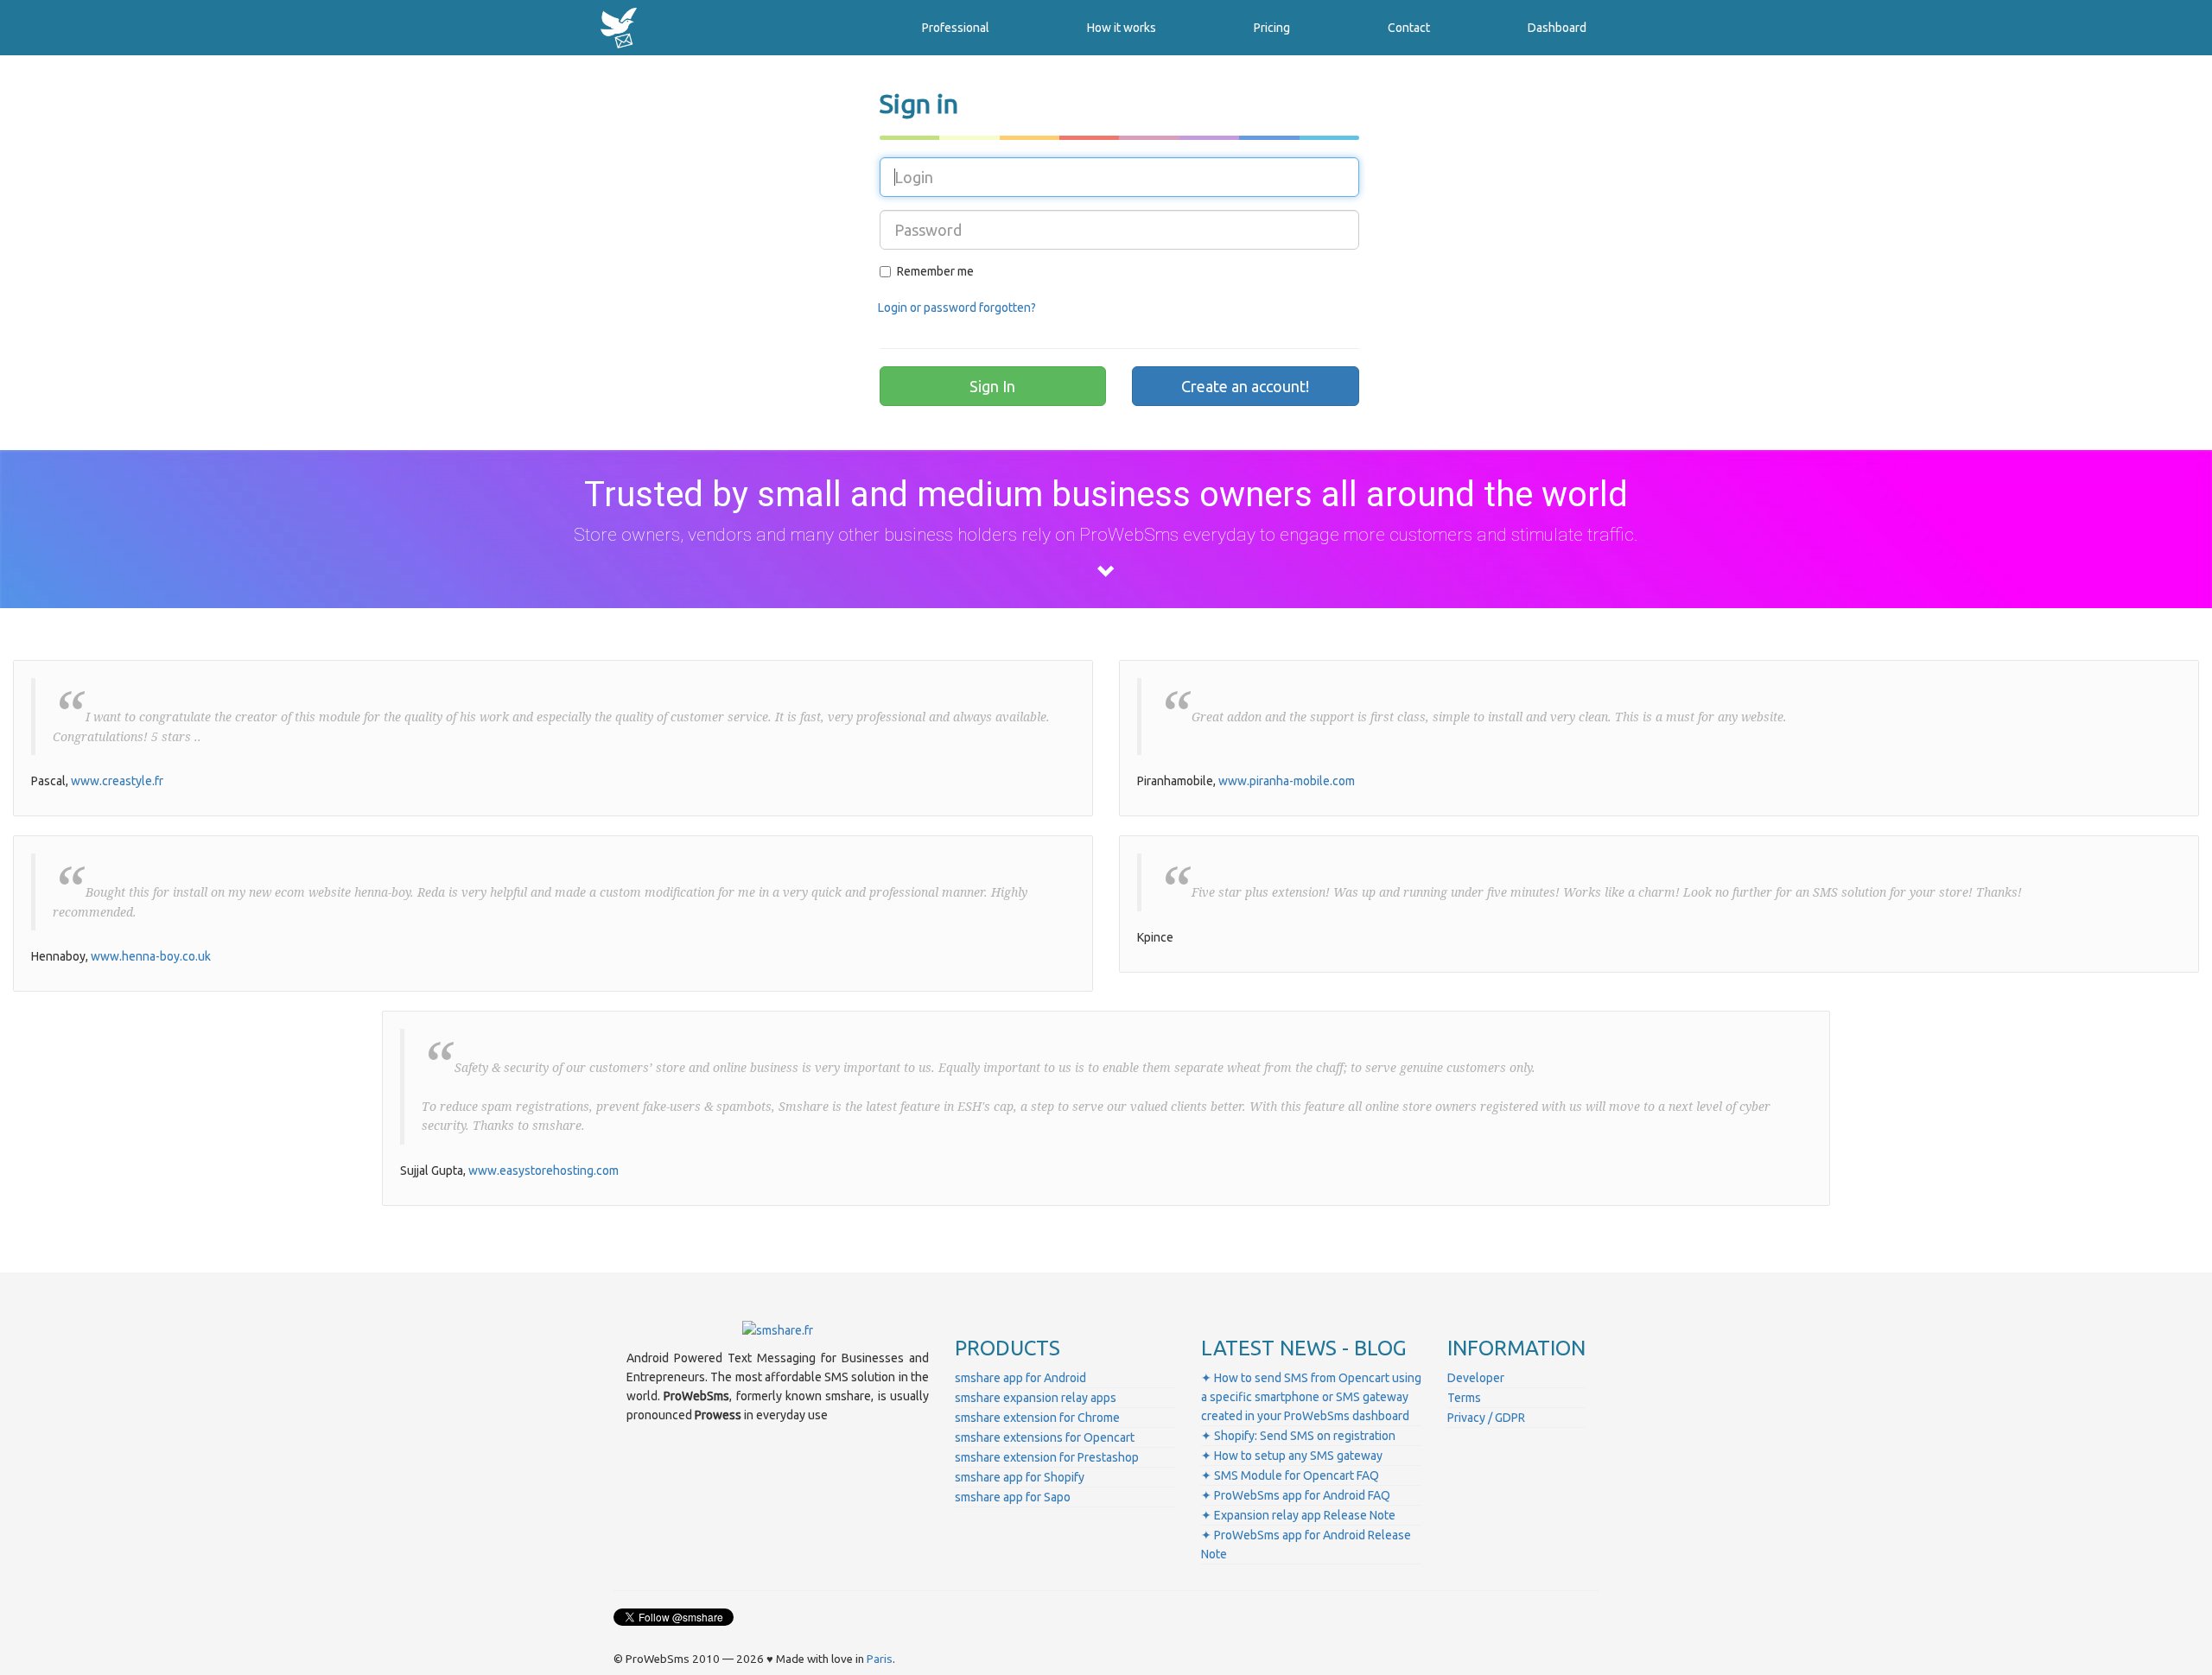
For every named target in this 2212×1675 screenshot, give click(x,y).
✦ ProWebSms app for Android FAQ (1296, 1495)
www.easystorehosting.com (543, 1171)
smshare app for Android (1020, 1378)
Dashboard (1557, 28)
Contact (1409, 28)
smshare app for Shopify (1020, 1477)
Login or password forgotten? (957, 308)
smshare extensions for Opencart (1045, 1437)
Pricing (1272, 28)
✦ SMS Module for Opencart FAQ (1290, 1475)
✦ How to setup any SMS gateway (1292, 1456)
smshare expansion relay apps (1036, 1398)
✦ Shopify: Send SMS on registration (1298, 1436)
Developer (1476, 1378)
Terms (1464, 1398)
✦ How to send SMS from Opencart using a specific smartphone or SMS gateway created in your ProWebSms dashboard (1311, 1397)
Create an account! (1245, 386)
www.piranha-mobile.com (1287, 781)
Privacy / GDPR (1486, 1418)
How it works (1122, 28)
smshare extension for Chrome (1037, 1418)
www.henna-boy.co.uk (151, 956)
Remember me (935, 271)
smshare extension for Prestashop (1047, 1457)
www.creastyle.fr (117, 781)
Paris (880, 1659)
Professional (956, 28)
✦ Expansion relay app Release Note (1298, 1515)
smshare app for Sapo (1013, 1497)
